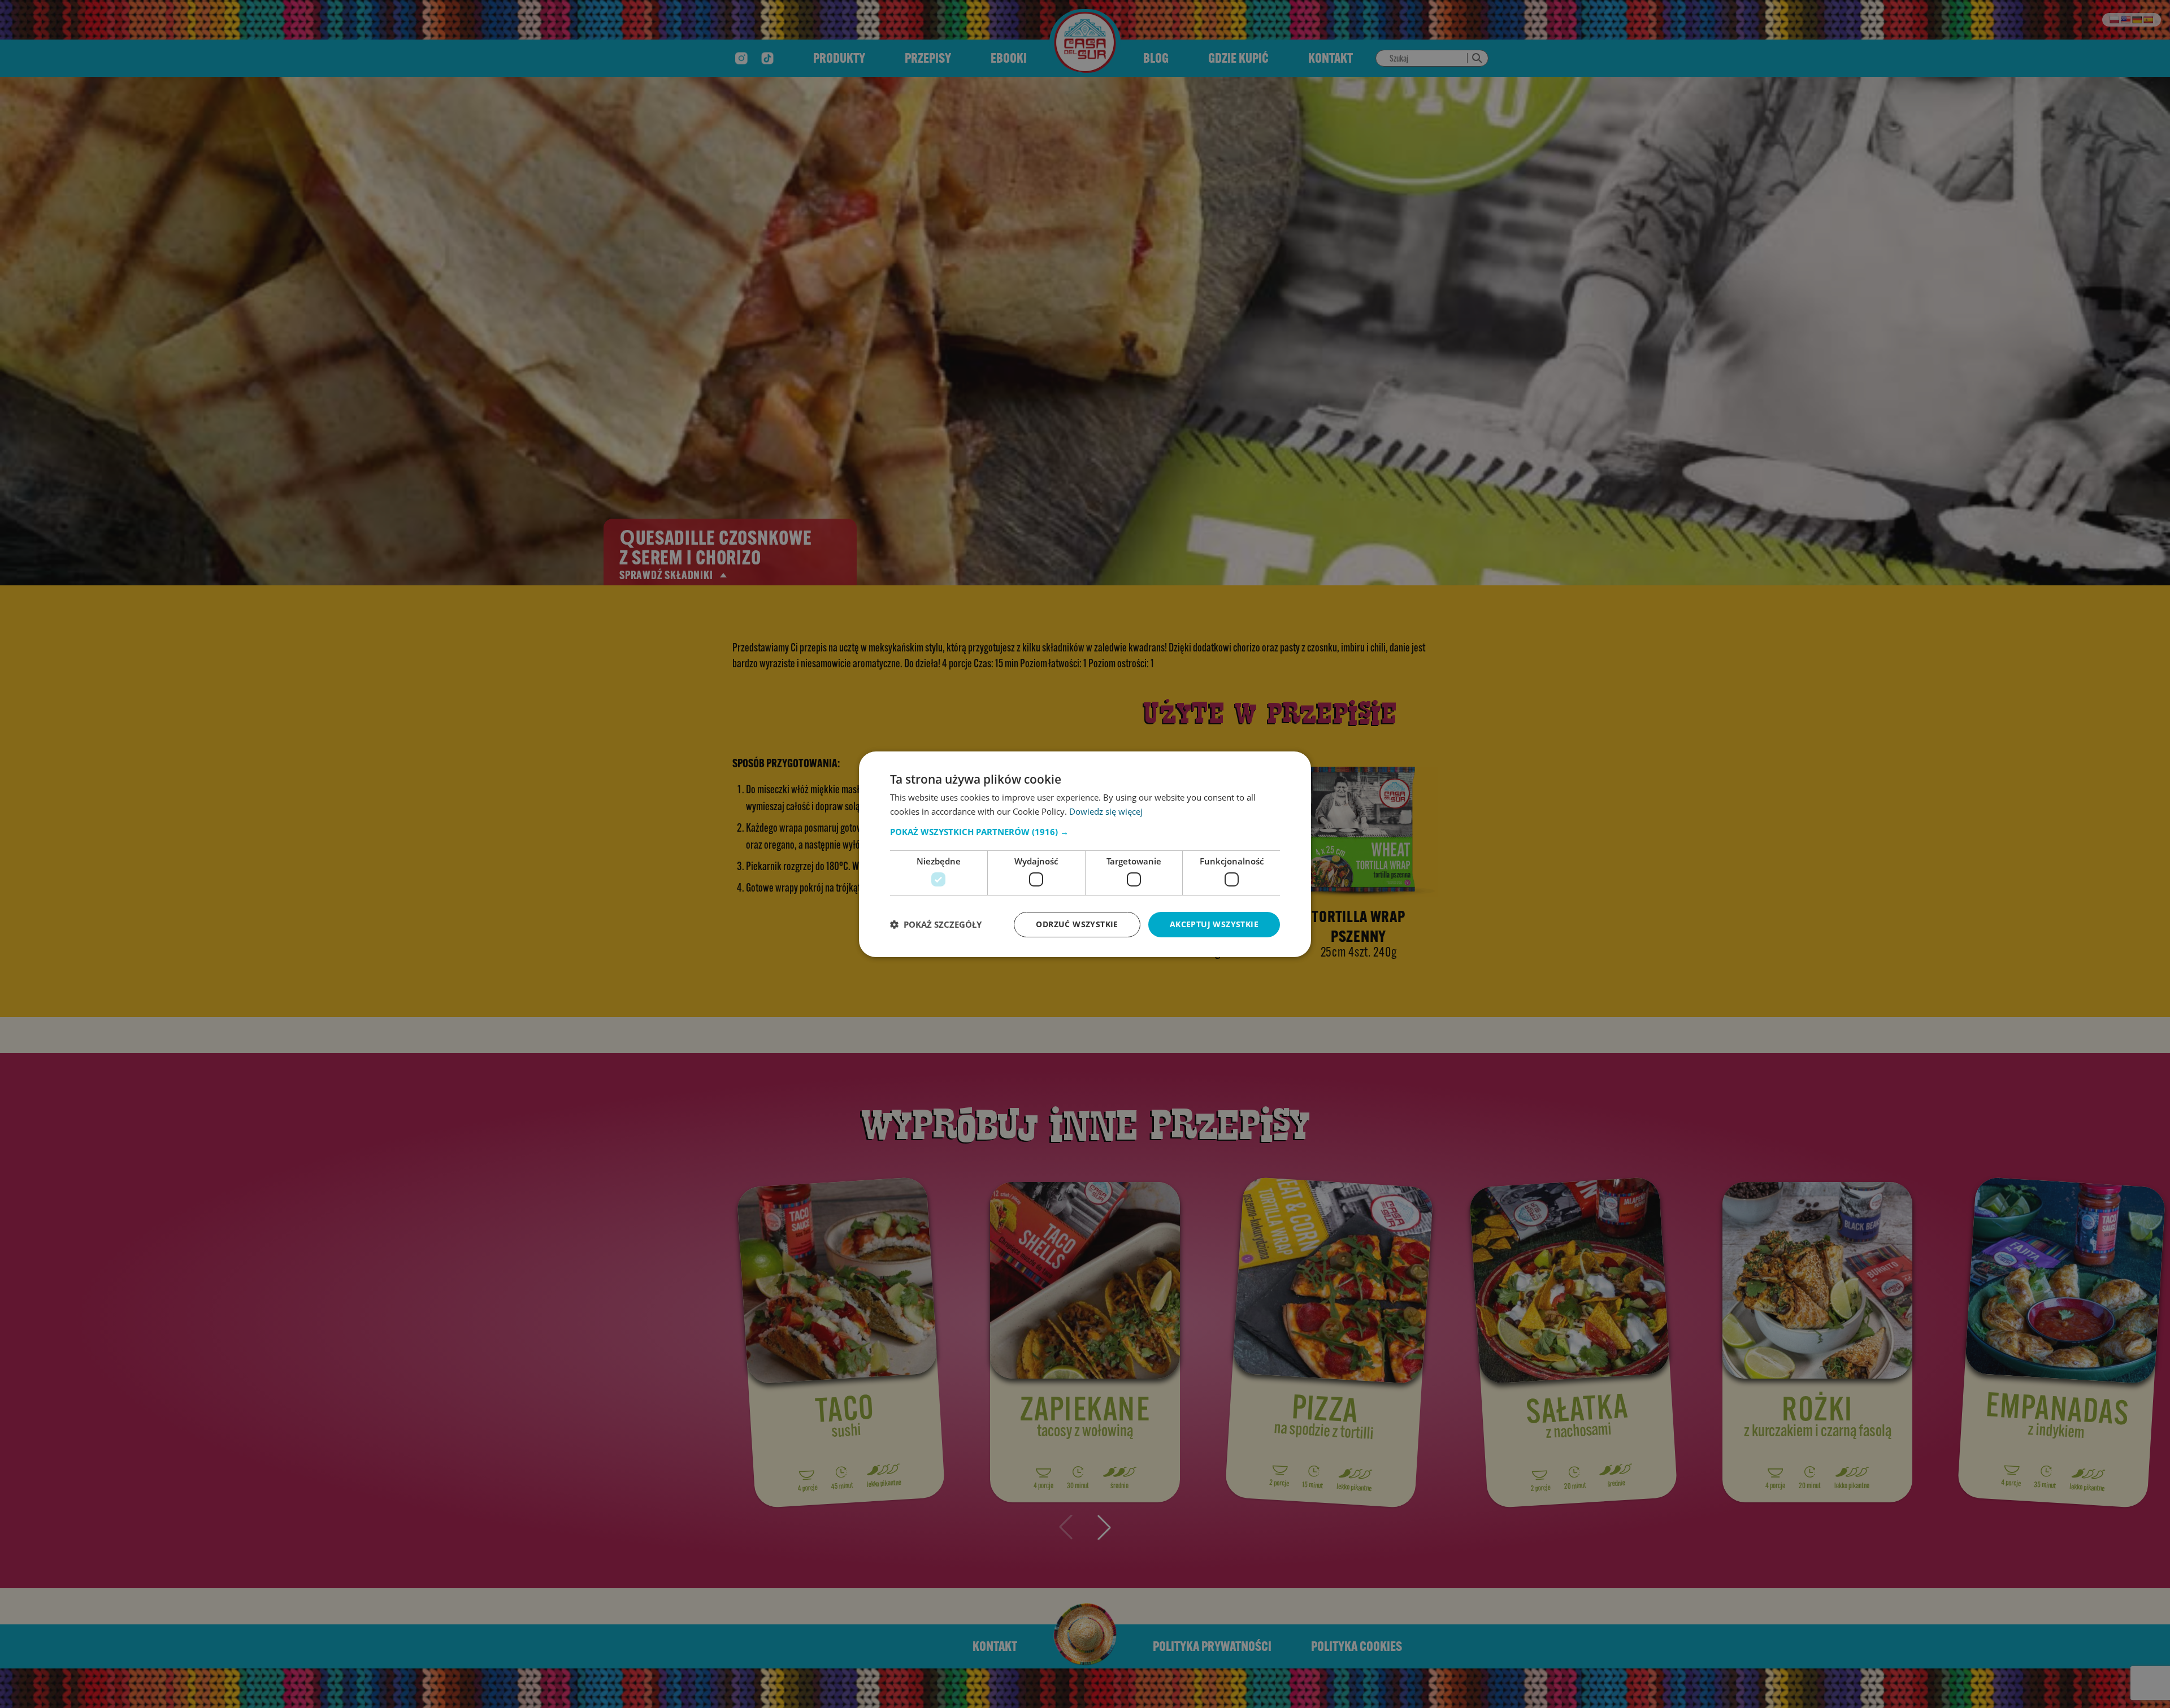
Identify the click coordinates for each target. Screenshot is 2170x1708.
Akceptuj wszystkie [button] (1214, 924)
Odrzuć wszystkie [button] (1077, 924)
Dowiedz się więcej (1106, 811)
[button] (1085, 832)
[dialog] (1085, 854)
